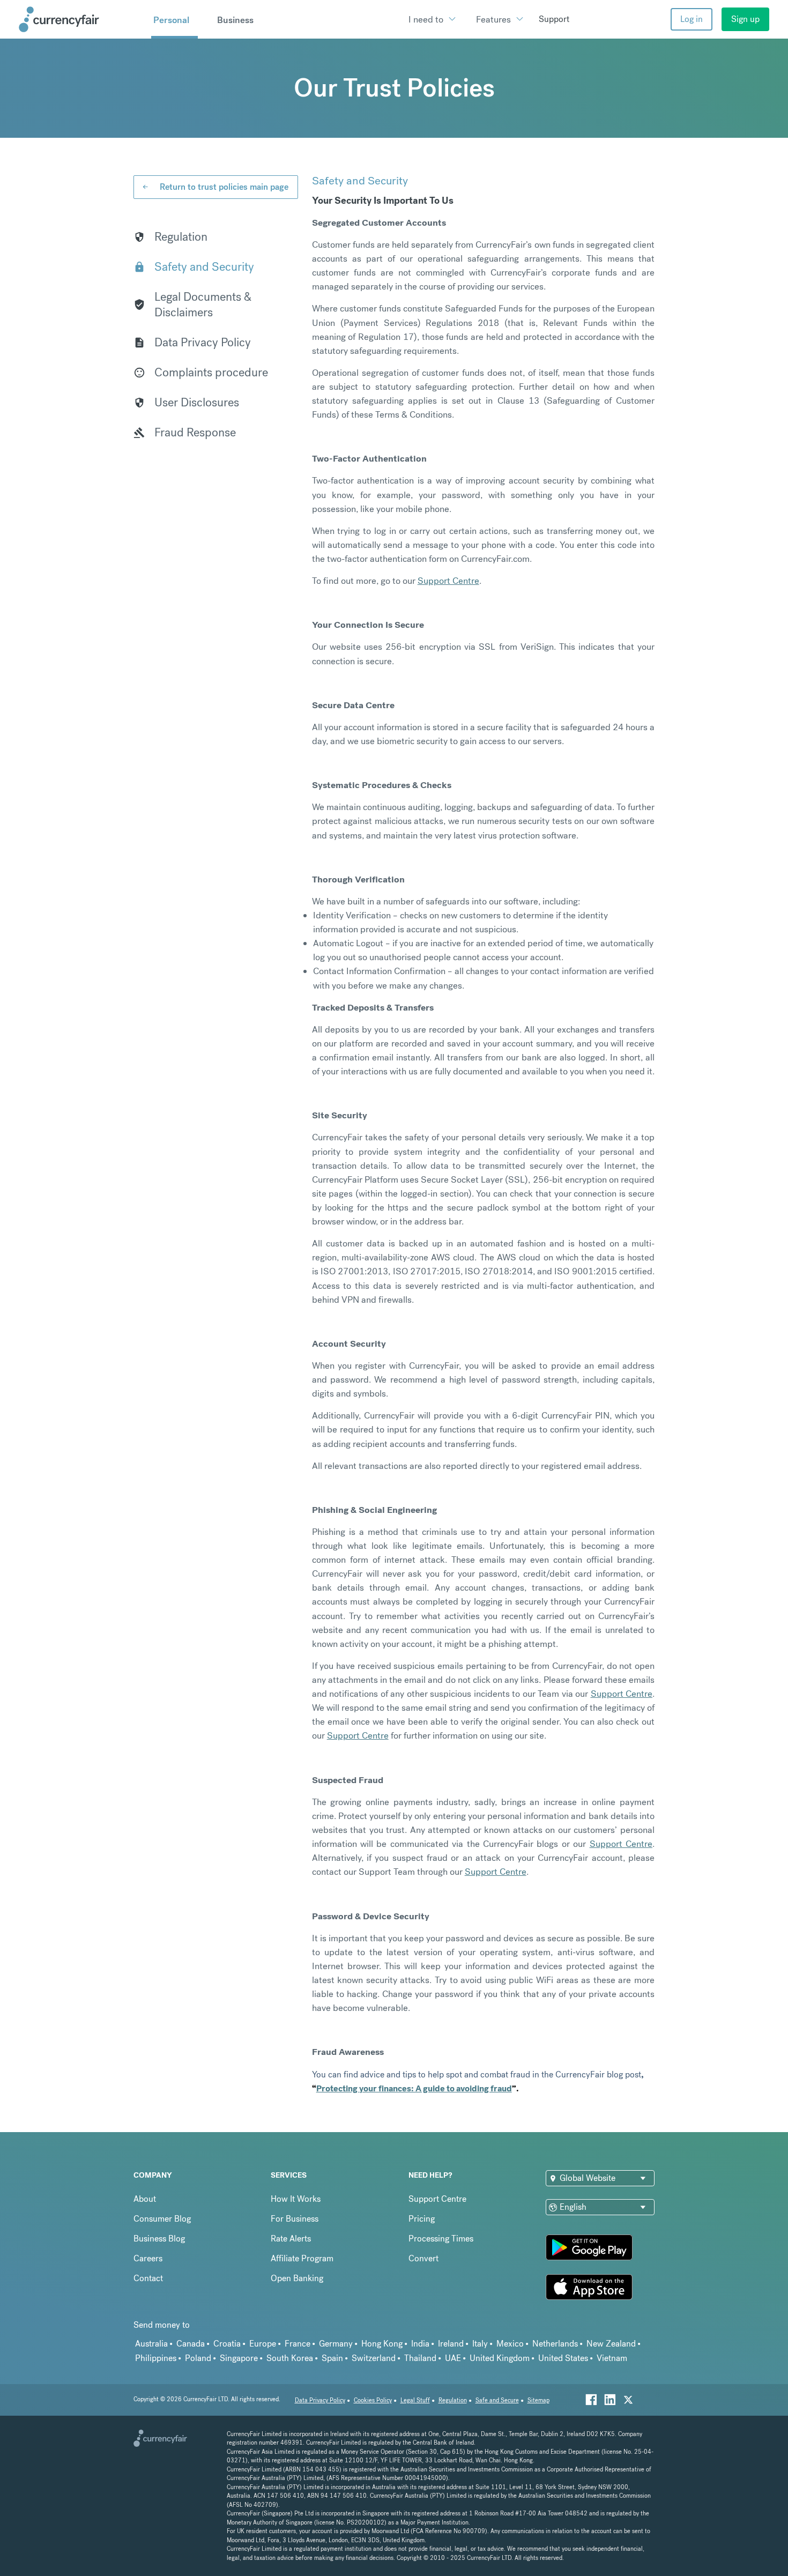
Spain (332, 2358)
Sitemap (538, 2400)
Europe (263, 2344)
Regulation (453, 2400)
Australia (151, 2344)
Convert (423, 2258)
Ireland (451, 2344)
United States (563, 2358)
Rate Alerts (291, 2239)
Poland (198, 2358)
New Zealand (611, 2344)
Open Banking (297, 2278)
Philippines (156, 2358)
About (145, 2199)
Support (554, 19)
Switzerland (374, 2358)
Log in (692, 19)
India (420, 2344)
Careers (148, 2258)
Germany (336, 2344)
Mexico (510, 2344)
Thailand (420, 2358)
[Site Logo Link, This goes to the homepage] (81, 19)
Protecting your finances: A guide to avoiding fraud (414, 2088)
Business (235, 20)
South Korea (290, 2358)
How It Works (296, 2199)
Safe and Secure (497, 2400)
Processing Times (441, 2239)
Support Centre (437, 2199)
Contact (148, 2278)
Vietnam (612, 2358)
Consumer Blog (162, 2219)
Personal (171, 20)
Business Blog (159, 2239)
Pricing (422, 2219)
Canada (191, 2344)
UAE (453, 2358)
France (298, 2344)
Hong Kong (382, 2344)
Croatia (227, 2344)
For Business (295, 2219)
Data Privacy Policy (320, 2400)
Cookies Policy (373, 2400)
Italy (480, 2344)
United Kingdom (500, 2358)
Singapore (239, 2358)
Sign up (745, 19)
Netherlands (555, 2344)
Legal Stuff (415, 2400)
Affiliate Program (302, 2258)
